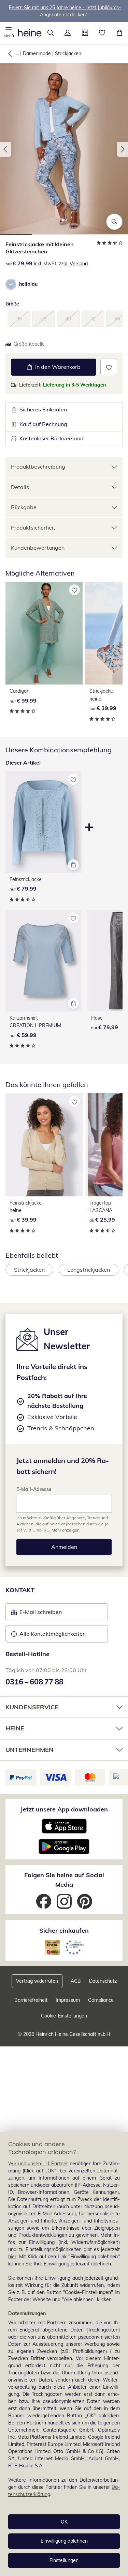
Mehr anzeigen (66, 1530)
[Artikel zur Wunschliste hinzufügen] (109, 367)
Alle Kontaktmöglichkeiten (53, 1634)
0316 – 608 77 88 (34, 1682)
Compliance (101, 2000)
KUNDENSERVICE (32, 1707)
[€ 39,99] (44, 1145)
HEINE (15, 1728)
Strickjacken (68, 53)
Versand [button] (79, 264)
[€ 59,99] (44, 961)
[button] (9, 33)
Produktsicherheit (33, 528)
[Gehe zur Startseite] (30, 33)
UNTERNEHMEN (30, 1750)
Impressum (68, 2000)
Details (20, 487)
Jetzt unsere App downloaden (64, 1809)
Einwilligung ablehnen (64, 2541)
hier (12, 2257)
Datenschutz (103, 1981)
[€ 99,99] (44, 633)
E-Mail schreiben (37, 1614)
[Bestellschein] (85, 33)
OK (64, 2522)
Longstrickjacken (89, 1270)
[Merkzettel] (102, 33)
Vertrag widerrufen (37, 1981)
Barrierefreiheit (31, 2000)
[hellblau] (11, 284)
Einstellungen (64, 2560)
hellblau (28, 284)
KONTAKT (20, 1590)
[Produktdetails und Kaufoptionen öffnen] (73, 865)
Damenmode (37, 53)
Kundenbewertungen (38, 548)
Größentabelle (29, 344)
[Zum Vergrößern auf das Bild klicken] (114, 222)
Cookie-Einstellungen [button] (64, 2016)
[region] (64, 2354)
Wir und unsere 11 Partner (38, 2164)
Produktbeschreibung (38, 467)
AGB (76, 1981)
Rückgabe (24, 507)
